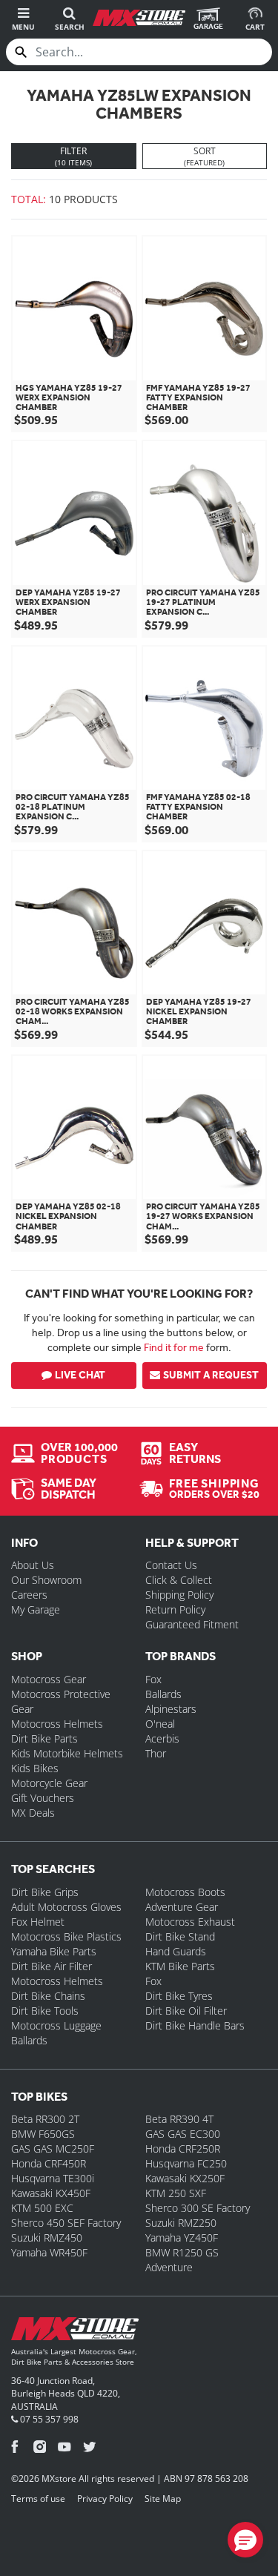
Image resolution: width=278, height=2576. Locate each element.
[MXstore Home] (75, 2332)
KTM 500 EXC (42, 2208)
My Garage (36, 1609)
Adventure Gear (182, 1907)
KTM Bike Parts (180, 1966)
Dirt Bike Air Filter (52, 1966)
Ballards (163, 1694)
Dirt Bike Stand (180, 1936)
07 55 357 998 (48, 2419)
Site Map (163, 2499)
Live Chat (80, 1375)
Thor (156, 1753)
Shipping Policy (179, 1595)
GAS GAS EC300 (183, 2134)
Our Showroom (46, 1580)
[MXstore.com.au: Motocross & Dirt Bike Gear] (139, 18)
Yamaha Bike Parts (54, 1951)
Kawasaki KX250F (185, 2178)
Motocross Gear (49, 1679)
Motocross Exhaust (190, 1922)
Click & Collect (179, 1580)
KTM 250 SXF (176, 2193)
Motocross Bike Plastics (66, 1936)
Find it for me (174, 1347)
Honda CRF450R (49, 2163)
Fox (153, 1679)
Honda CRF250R (183, 2149)
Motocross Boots (185, 1892)
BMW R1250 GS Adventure (182, 2260)
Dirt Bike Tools (45, 2011)
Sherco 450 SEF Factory (66, 2223)
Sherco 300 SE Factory (198, 2208)
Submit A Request (211, 1375)
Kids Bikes (35, 1768)
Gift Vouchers (43, 1798)
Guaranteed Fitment (192, 1624)
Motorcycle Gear (49, 1783)
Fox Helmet (38, 1922)
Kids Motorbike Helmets (67, 1753)
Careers (29, 1595)
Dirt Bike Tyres (179, 1996)
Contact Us (171, 1565)
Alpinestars (171, 1709)
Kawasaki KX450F (51, 2193)
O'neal (160, 1724)
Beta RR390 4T (179, 2119)
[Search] (21, 52)
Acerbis (162, 1738)
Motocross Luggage (56, 2025)
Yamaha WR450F (49, 2252)
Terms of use (38, 2499)
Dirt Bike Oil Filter (186, 2011)
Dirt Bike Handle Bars (195, 2025)
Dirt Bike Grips (45, 1892)
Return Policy (175, 1609)
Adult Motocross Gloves (66, 1907)
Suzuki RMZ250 (181, 2223)
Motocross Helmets (57, 1724)
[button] (245, 2540)
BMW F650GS (43, 2134)
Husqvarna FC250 (186, 2163)
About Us (33, 1565)
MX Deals (33, 1813)
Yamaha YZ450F (182, 2238)
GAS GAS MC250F (53, 2149)
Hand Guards (176, 1951)
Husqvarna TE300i (53, 2178)
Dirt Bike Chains (48, 1996)
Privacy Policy (105, 2499)
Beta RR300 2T (45, 2119)
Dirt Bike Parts (44, 1738)
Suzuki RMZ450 (47, 2238)
